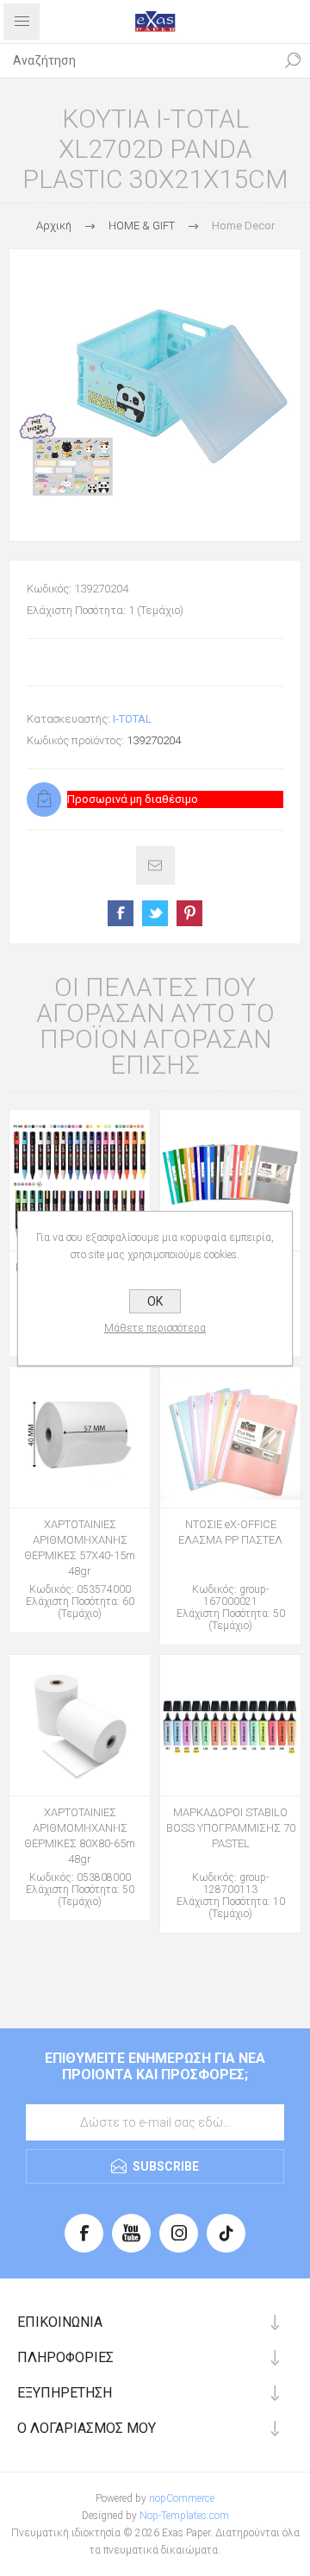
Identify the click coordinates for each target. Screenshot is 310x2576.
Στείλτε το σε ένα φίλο (155, 865)
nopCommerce (182, 2498)
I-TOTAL (132, 719)
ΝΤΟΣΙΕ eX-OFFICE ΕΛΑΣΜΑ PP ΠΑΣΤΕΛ (230, 1532)
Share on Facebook (121, 913)
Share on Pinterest (189, 913)
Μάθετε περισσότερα (155, 1328)
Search (293, 60)
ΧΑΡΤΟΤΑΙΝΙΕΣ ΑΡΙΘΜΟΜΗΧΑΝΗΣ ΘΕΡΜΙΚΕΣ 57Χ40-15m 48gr (80, 1548)
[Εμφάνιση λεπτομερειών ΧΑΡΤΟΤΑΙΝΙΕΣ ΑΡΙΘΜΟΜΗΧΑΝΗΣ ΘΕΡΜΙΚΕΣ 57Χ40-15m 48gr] (80, 1437)
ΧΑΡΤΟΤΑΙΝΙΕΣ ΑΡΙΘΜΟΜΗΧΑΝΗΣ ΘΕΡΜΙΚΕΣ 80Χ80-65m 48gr (80, 1836)
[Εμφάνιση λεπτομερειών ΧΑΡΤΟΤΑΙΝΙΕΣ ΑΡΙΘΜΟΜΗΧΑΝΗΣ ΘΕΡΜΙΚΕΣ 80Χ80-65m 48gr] (80, 1725)
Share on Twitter (155, 913)
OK (155, 1301)
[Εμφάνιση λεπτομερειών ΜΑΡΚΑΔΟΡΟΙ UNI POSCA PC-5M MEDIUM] (80, 1180)
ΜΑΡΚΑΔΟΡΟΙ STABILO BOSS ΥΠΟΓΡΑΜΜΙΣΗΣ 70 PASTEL (231, 1828)
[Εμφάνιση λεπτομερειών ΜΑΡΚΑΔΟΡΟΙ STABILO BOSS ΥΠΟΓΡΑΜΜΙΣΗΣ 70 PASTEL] (230, 1725)
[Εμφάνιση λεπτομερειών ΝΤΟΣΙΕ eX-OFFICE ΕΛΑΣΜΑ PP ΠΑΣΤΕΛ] (230, 1437)
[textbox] (138, 60)
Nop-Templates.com (184, 2516)
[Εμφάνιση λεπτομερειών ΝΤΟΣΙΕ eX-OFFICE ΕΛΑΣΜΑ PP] (230, 1180)
